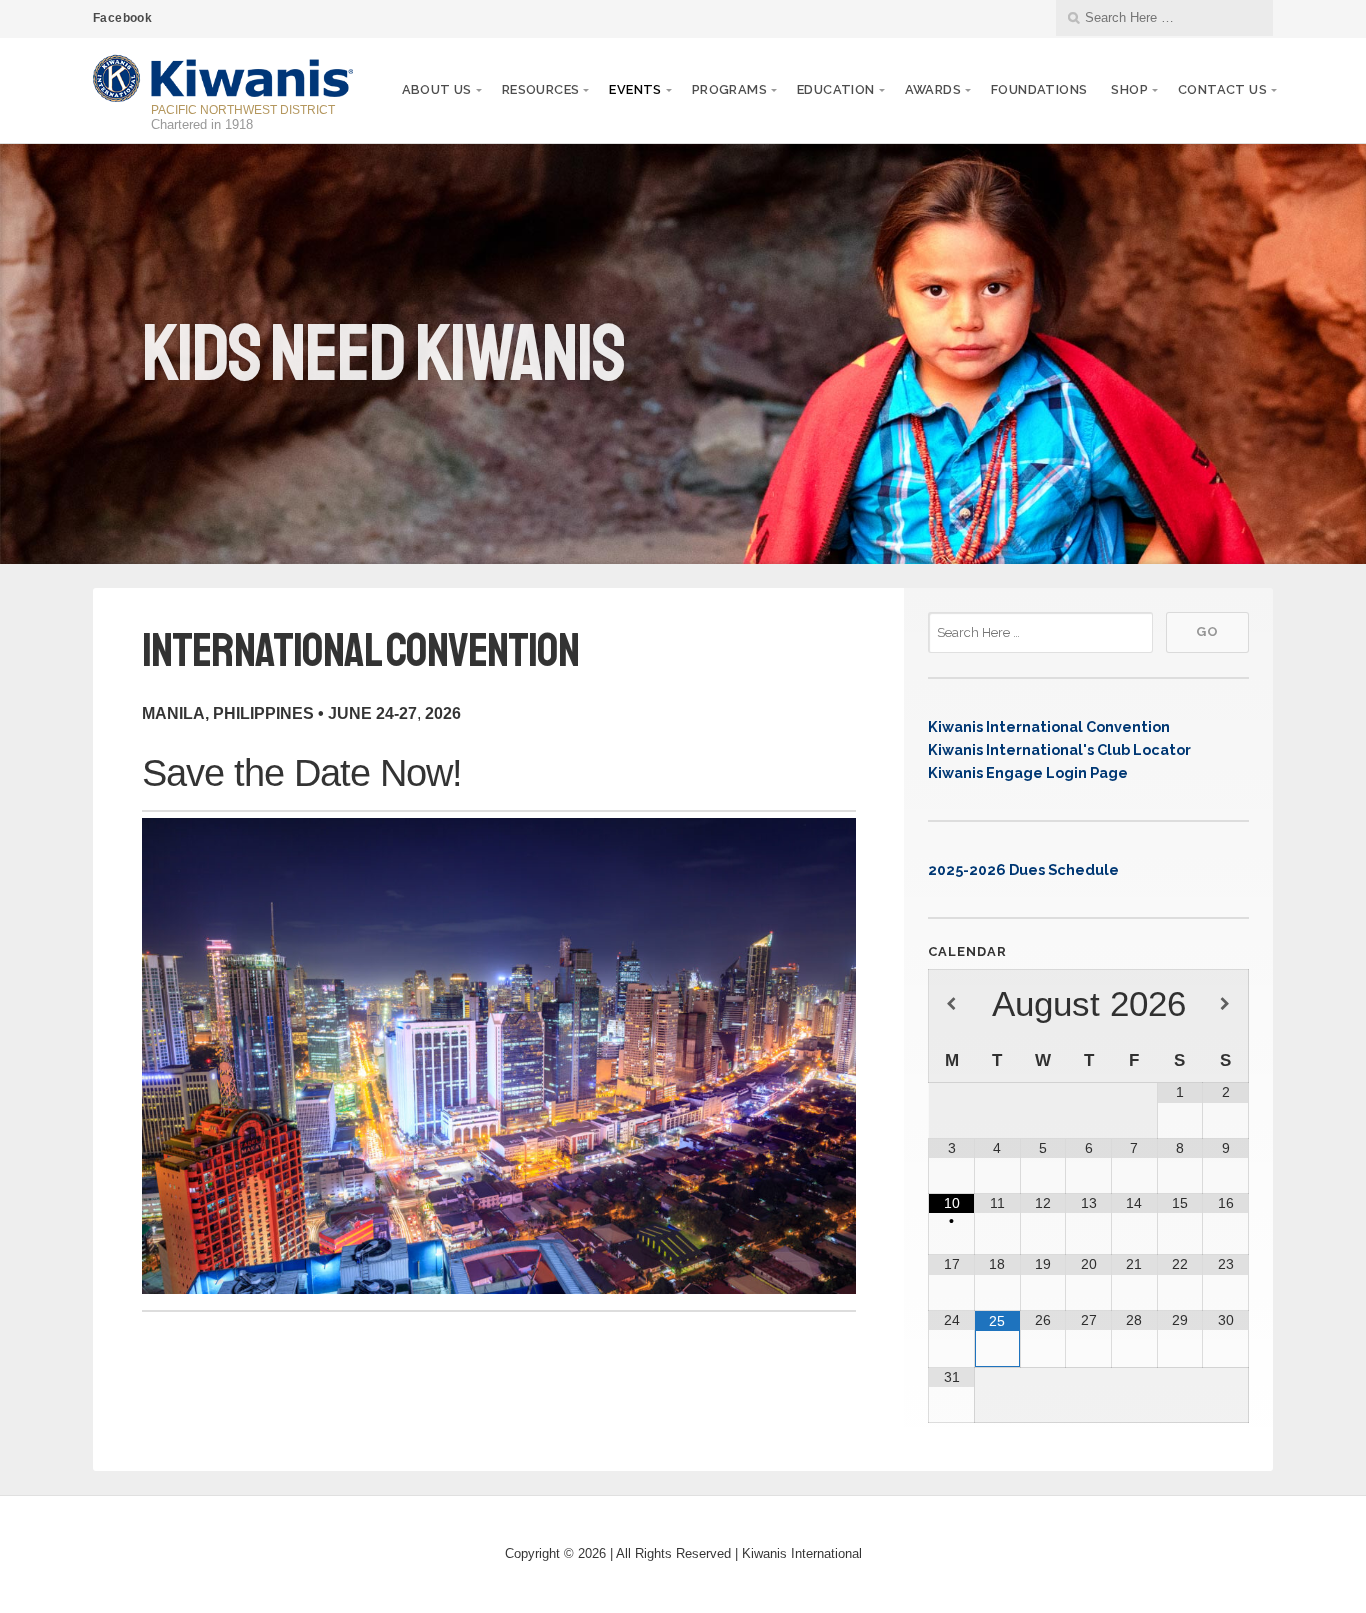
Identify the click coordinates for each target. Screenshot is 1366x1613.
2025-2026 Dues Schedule (1023, 869)
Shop (1129, 89)
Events (635, 89)
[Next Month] (1225, 1005)
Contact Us (1222, 89)
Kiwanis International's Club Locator (1059, 749)
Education (836, 89)
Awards (933, 89)
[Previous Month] (951, 1005)
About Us (437, 89)
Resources (541, 89)
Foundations (1039, 89)
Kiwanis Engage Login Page (1028, 772)
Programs (729, 89)
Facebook (122, 18)
